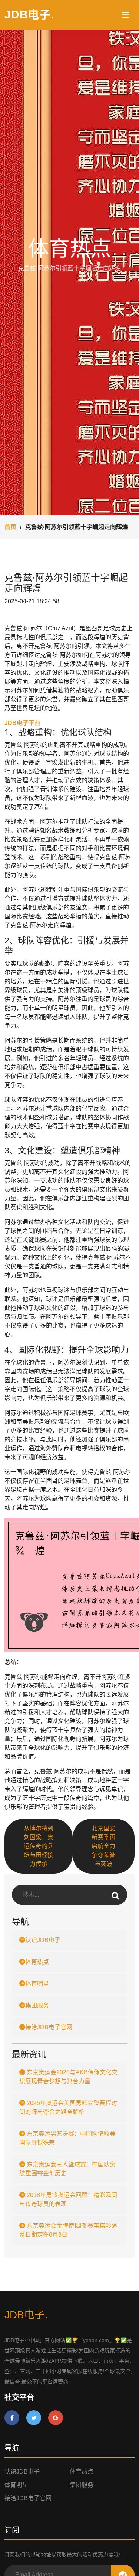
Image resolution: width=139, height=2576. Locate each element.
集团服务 (37, 2005)
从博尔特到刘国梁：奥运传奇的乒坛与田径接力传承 (39, 1846)
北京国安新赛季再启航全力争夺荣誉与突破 (103, 1846)
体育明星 (37, 1984)
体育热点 (37, 1962)
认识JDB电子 (43, 1940)
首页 (10, 527)
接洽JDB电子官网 (49, 2027)
